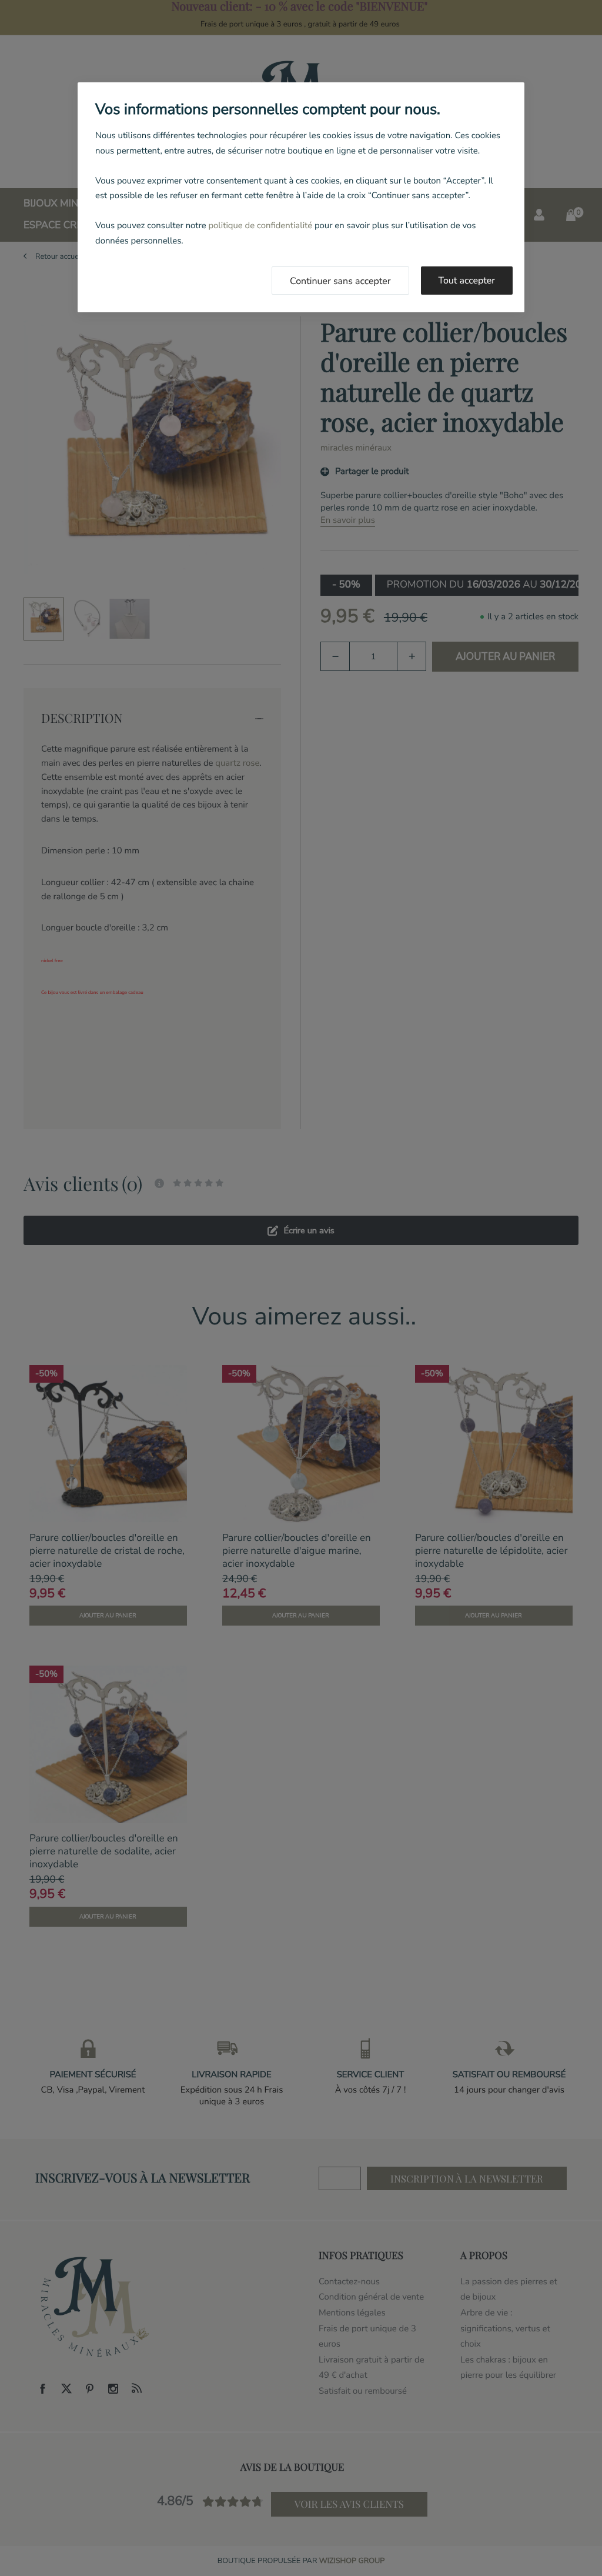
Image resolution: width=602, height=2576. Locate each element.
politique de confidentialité (260, 226)
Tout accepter (467, 281)
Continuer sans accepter (340, 281)
